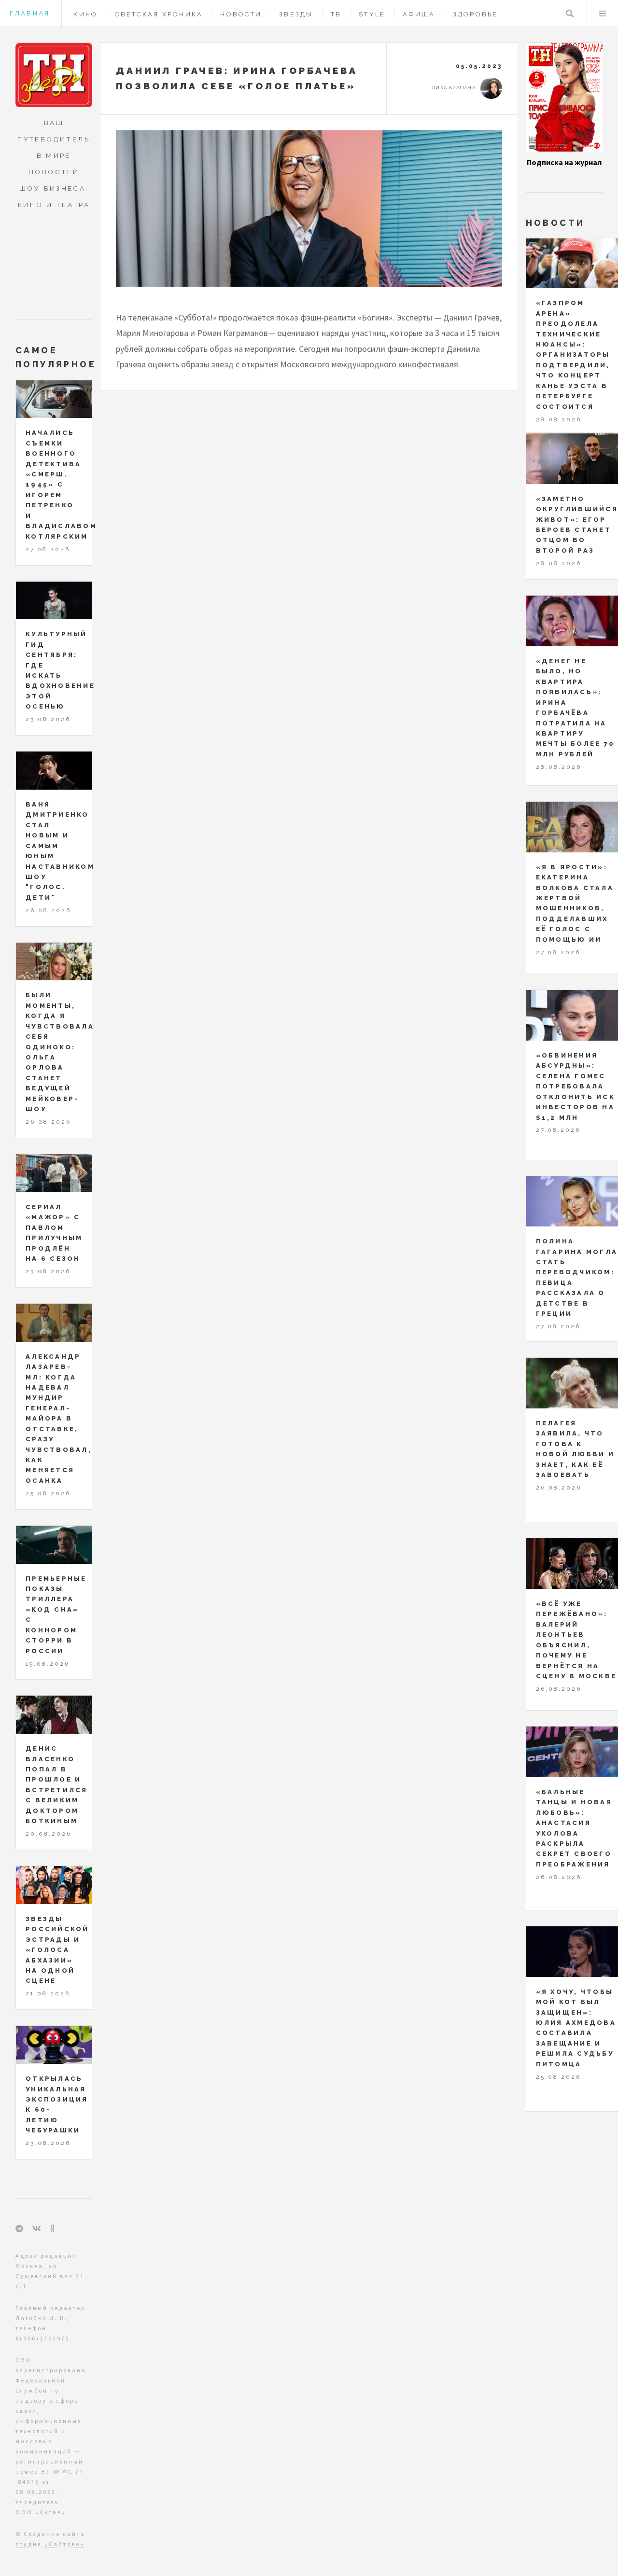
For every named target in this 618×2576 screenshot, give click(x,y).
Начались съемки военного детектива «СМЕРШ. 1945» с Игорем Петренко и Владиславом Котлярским (61, 484)
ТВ (336, 14)
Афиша (419, 14)
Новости (241, 14)
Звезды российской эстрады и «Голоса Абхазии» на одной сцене (57, 1950)
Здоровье (476, 14)
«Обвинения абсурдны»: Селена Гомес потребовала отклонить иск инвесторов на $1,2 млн (576, 1086)
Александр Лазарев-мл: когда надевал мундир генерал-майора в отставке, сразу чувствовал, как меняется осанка (59, 1419)
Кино (85, 14)
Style (372, 14)
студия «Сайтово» (50, 2544)
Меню (603, 14)
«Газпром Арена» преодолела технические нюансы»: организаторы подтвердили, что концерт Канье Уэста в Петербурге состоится (573, 355)
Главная (30, 13)
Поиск (570, 14)
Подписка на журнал (564, 162)
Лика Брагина (454, 88)
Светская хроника (159, 14)
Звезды (296, 14)
